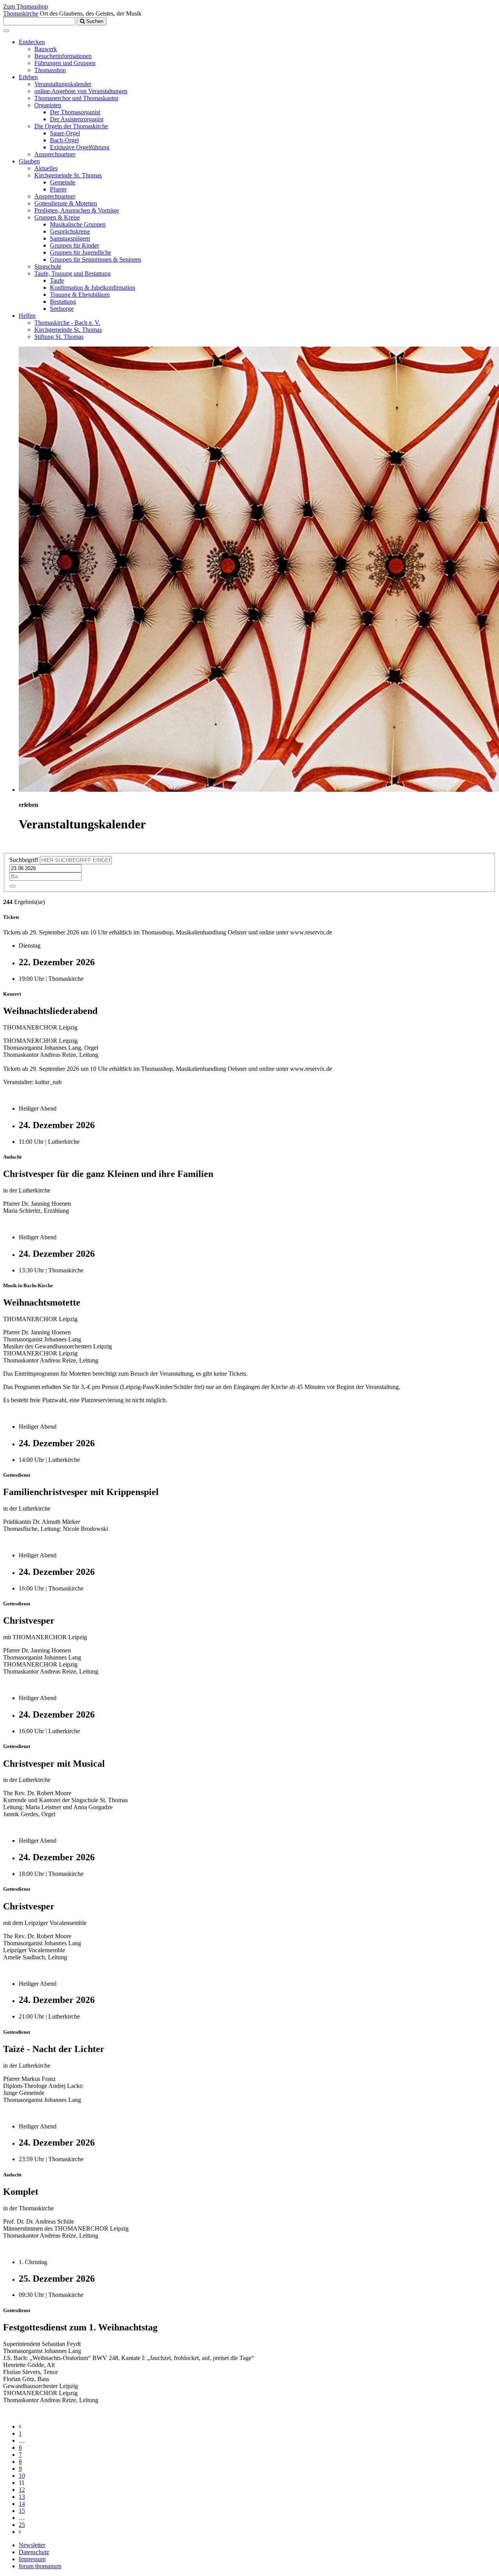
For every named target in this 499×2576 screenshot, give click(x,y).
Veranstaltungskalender (63, 84)
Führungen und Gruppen (65, 63)
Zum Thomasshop (26, 6)
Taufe (57, 280)
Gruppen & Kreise (57, 217)
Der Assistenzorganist (77, 119)
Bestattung (63, 302)
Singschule (48, 266)
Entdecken (32, 42)
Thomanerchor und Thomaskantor (76, 98)
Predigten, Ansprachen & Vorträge (77, 210)
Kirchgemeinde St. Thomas (68, 175)
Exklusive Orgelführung (80, 147)
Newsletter (32, 2545)
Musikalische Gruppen (78, 224)
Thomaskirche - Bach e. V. (67, 323)
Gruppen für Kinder (74, 245)
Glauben (29, 161)
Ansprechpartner (55, 154)
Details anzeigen (23, 1095)
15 (22, 2511)
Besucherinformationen (63, 56)
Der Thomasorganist (75, 112)
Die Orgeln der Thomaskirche (71, 126)
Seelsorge (62, 309)
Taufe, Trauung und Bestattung (73, 273)
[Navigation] (6, 31)
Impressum (32, 2559)
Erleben (28, 77)
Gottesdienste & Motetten (66, 203)
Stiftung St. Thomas (59, 337)
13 (22, 2497)
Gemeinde (63, 182)
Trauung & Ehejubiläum (80, 295)
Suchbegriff (24, 860)
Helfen (27, 316)
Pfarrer (58, 189)
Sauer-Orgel (65, 133)
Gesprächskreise (70, 231)
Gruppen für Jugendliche (81, 252)
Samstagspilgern (70, 238)
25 (22, 2525)
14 (22, 2504)
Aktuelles (46, 168)
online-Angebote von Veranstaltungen (81, 91)
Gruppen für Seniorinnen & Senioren (96, 259)
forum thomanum (40, 2566)
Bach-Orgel (64, 140)
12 (22, 2490)
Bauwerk (46, 49)
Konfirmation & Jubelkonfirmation (93, 287)
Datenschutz (34, 2552)
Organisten (48, 105)
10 (22, 2476)
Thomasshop (50, 70)
